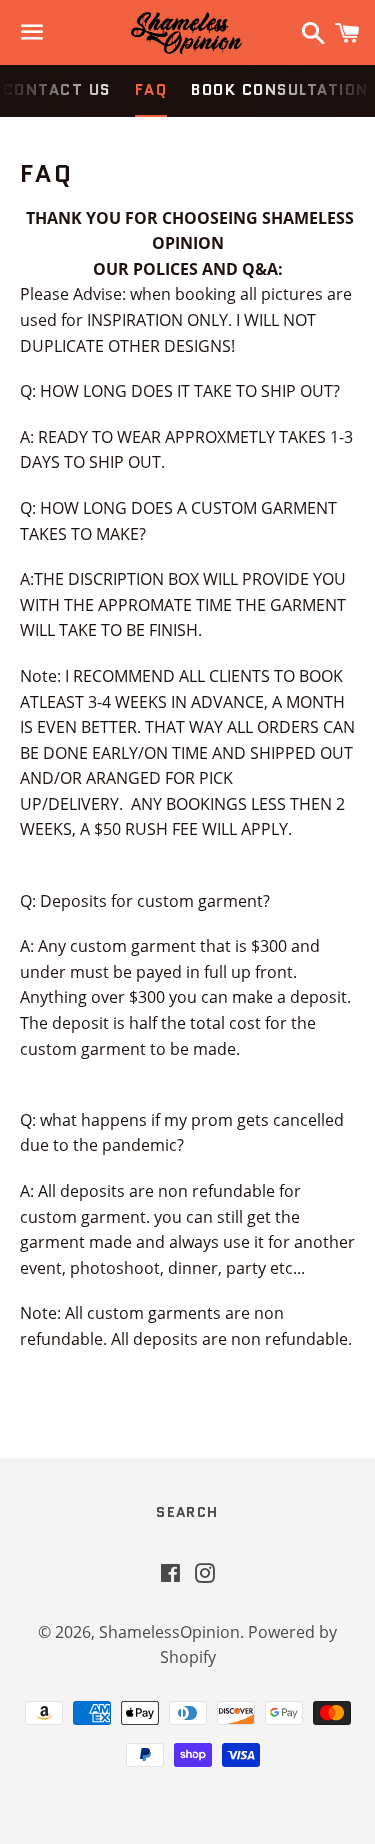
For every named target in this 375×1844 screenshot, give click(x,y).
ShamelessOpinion (169, 1632)
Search (187, 1512)
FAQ (151, 90)
